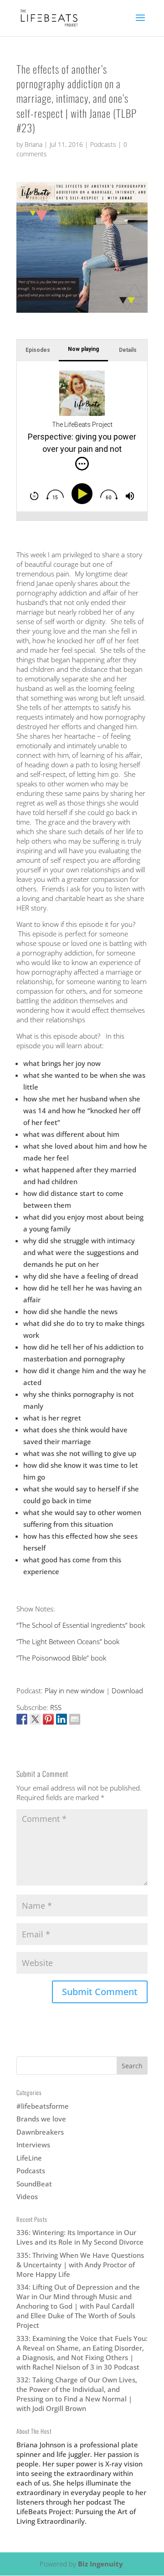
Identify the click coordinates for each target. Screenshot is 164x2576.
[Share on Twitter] (35, 1719)
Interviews (33, 2145)
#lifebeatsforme (43, 2106)
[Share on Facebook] (22, 1719)
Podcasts (103, 144)
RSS (56, 1707)
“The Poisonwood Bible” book (61, 1658)
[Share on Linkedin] (61, 1719)
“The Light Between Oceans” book (68, 1641)
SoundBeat (34, 2184)
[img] (82, 464)
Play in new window (74, 1691)
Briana (33, 144)
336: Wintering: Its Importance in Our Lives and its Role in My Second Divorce (80, 2237)
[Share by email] (75, 1719)
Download (127, 1691)
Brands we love (41, 2119)
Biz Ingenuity (100, 2564)
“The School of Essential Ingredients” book (81, 1625)
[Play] (84, 494)
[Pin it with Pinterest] (48, 1719)
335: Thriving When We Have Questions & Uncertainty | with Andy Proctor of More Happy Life (80, 2265)
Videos (27, 2196)
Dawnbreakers (40, 2132)
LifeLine (29, 2158)
